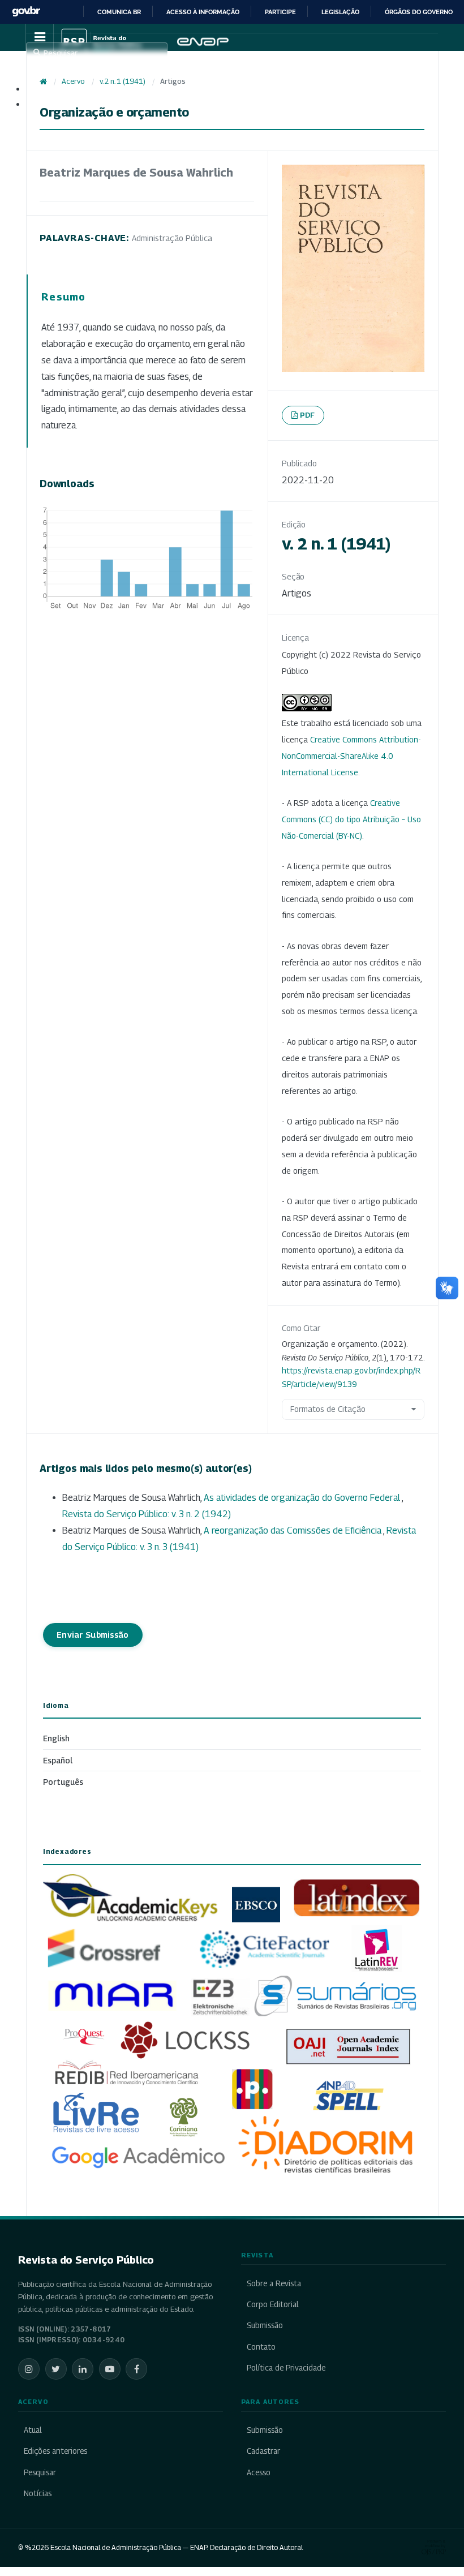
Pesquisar (40, 2472)
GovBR (26, 12)
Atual (33, 2430)
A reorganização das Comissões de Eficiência (293, 1530)
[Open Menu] (40, 37)
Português (63, 1782)
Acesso (259, 2472)
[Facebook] (136, 2369)
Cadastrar (263, 2451)
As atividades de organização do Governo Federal (303, 1498)
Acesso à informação (203, 12)
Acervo (73, 81)
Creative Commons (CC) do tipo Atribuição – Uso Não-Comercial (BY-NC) (351, 819)
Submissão (265, 2325)
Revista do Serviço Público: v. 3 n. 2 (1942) (147, 1514)
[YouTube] (110, 2369)
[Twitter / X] (56, 2369)
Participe (280, 12)
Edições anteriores (55, 2451)
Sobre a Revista (274, 2283)
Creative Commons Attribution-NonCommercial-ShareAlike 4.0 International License (351, 756)
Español (58, 1760)
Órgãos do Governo (419, 12)
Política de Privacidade (286, 2368)
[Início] (43, 81)
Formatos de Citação (328, 1409)
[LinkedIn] (83, 2369)
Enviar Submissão (93, 1635)
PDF (308, 415)
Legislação (340, 12)
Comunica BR (119, 12)
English (56, 1738)
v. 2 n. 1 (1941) (123, 81)
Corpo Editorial (273, 2304)
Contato (261, 2347)
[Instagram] (29, 2369)
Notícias (38, 2493)
